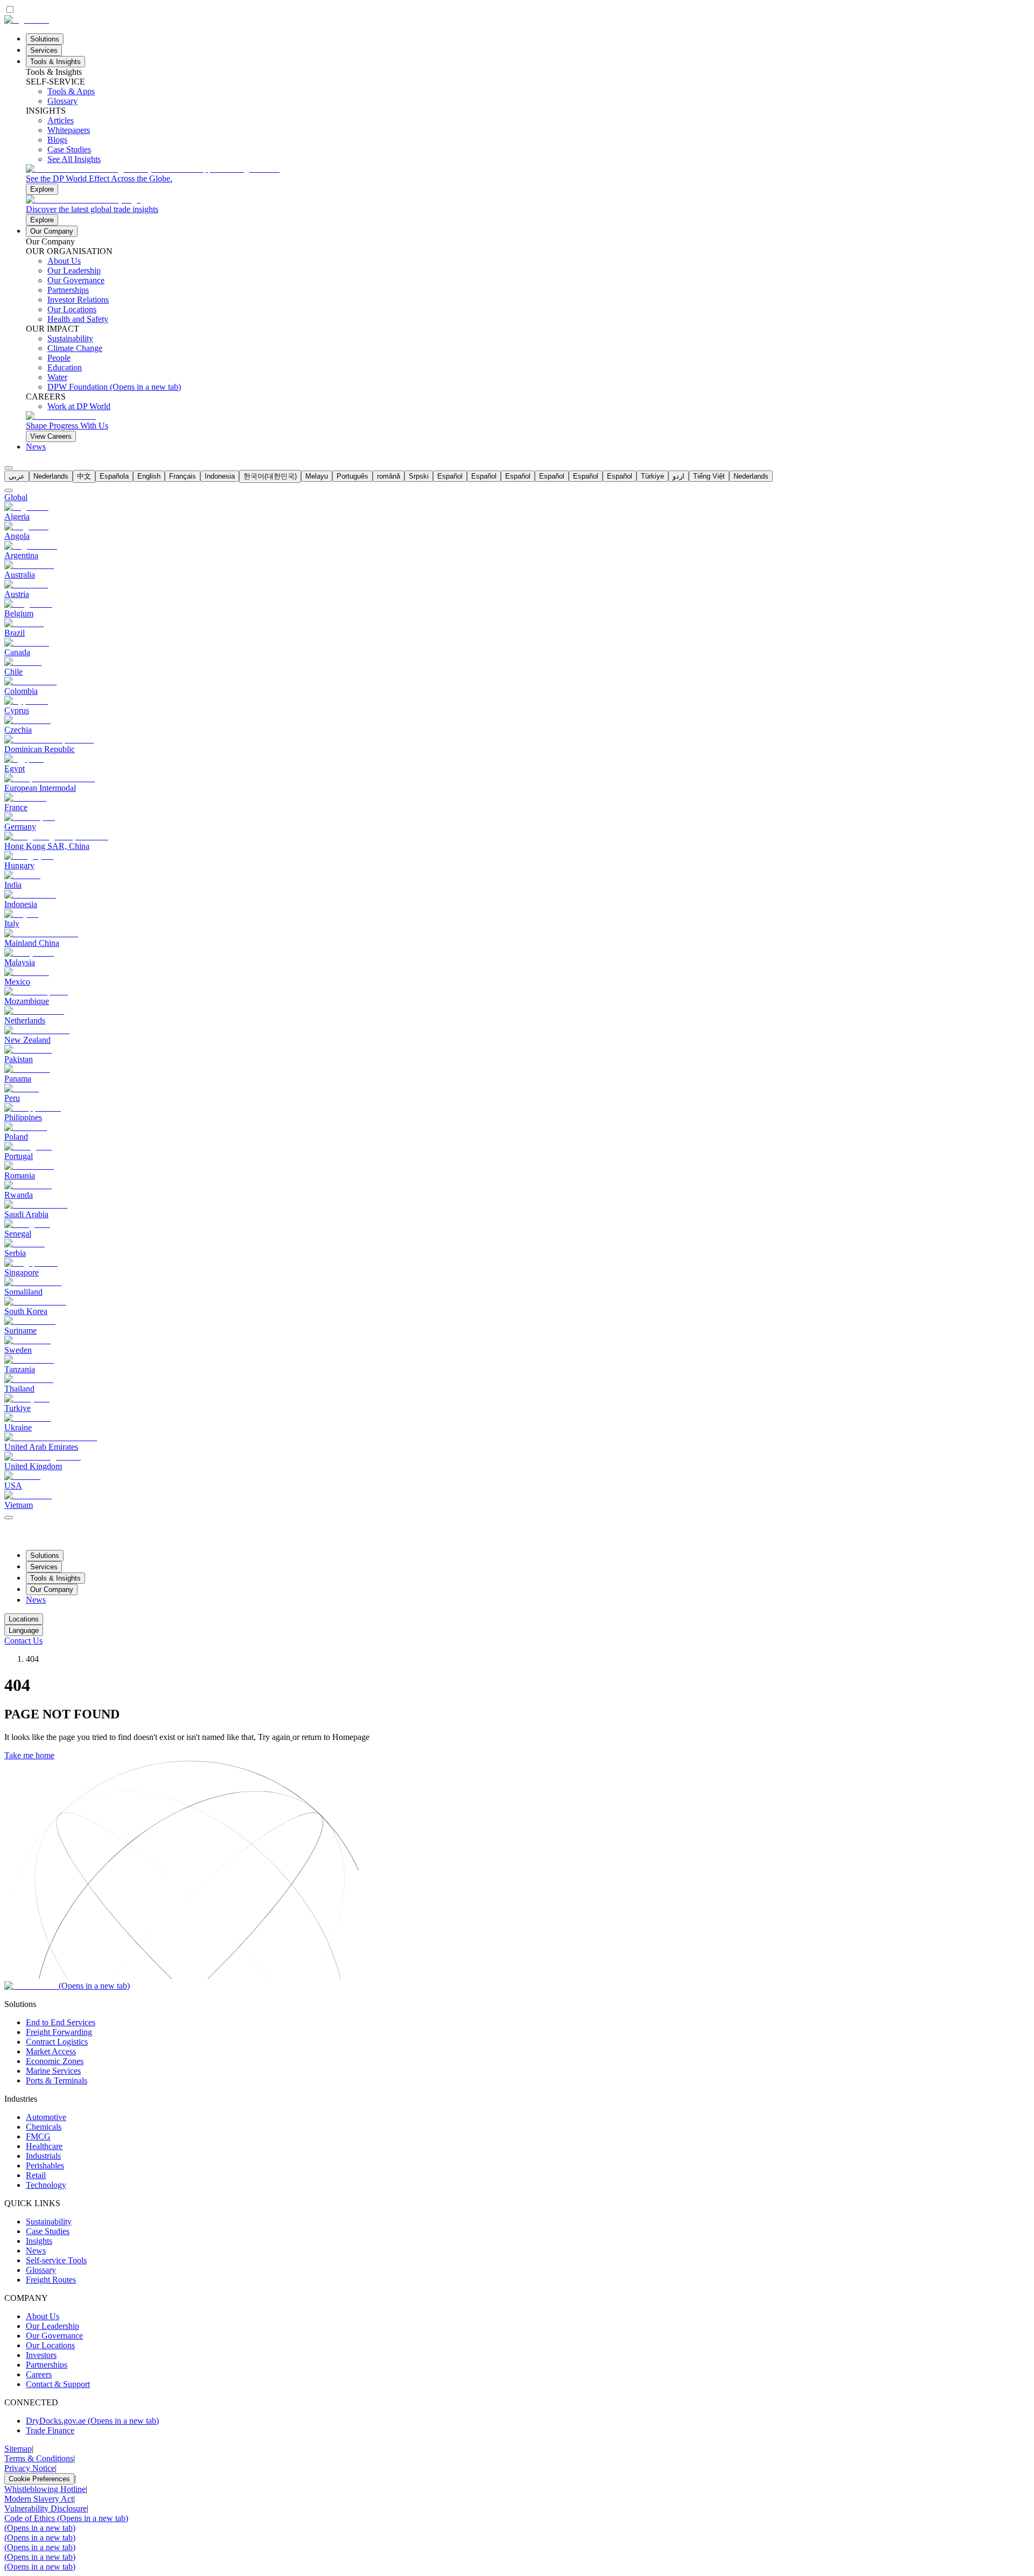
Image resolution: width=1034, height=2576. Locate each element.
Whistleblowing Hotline (45, 2489)
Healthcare (44, 2146)
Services (44, 50)
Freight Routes (51, 2280)
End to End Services (61, 2022)
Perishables (45, 2166)
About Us (43, 2316)
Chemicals (44, 2127)
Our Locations (50, 2345)
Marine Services (53, 2071)
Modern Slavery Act (39, 2499)
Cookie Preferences (39, 2479)
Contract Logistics (57, 2042)
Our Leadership (53, 2326)
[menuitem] (17, 476)
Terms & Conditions (39, 2458)
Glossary (41, 2270)
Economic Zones (55, 2061)
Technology (46, 2185)
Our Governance (54, 2336)
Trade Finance (50, 2430)
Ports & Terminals (57, 2080)
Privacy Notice (30, 2468)
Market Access (51, 2051)
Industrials (43, 2156)
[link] (528, 180)
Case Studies (48, 2231)
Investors (41, 2355)
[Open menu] (9, 1518)
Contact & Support (58, 2384)
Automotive (46, 2117)
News (36, 447)
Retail (36, 2175)
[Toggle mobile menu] (9, 1515)
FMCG (38, 2136)
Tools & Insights (55, 62)
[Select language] (9, 468)
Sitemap (18, 2449)
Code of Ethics (66, 2518)
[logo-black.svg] (27, 20)
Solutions (45, 39)
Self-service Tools (56, 2260)
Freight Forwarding (59, 2032)
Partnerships (47, 2365)
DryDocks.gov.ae (92, 2421)
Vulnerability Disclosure (46, 2508)
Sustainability (49, 2221)
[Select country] (9, 490)
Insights (39, 2241)
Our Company (52, 231)
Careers (39, 2374)
